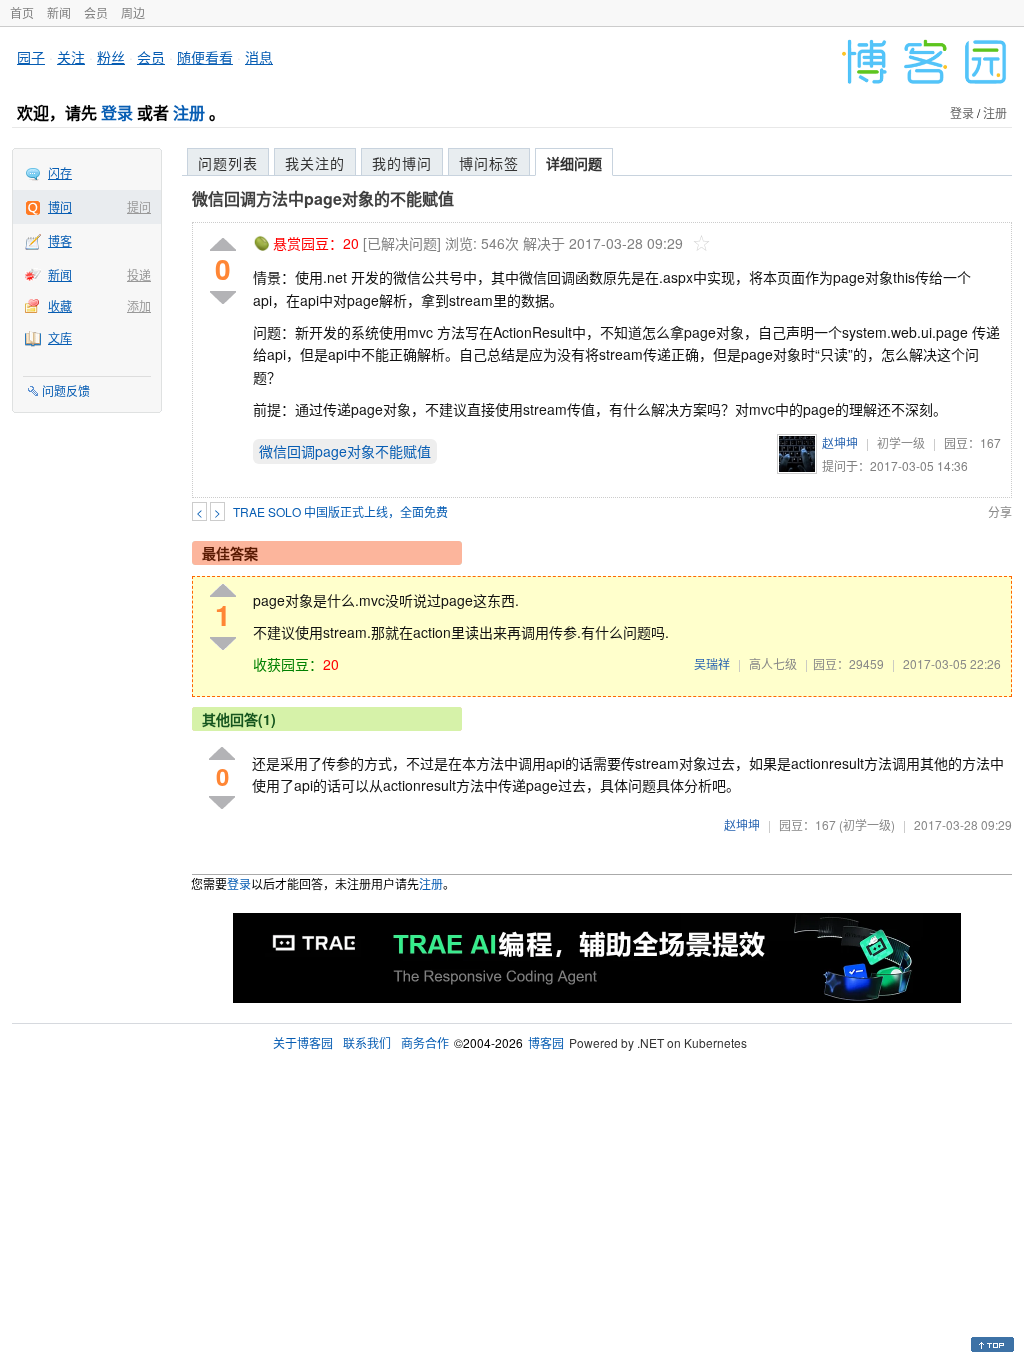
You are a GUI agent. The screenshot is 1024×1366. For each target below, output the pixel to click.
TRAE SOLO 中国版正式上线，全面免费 (340, 511)
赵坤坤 (840, 442)
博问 (60, 206)
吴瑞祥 (712, 663)
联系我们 (367, 1042)
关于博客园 (303, 1042)
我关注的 (315, 163)
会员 (96, 12)
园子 (31, 57)
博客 (60, 240)
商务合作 (425, 1042)
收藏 (60, 305)
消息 (259, 57)
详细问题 (574, 163)
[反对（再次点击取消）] (223, 297)
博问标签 (489, 163)
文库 (60, 337)
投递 (139, 274)
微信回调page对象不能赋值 (345, 451)
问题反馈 (66, 390)
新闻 (59, 12)
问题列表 (228, 163)
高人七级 (773, 663)
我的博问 (402, 163)
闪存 (60, 172)
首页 (22, 12)
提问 (139, 206)
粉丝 (111, 57)
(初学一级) (867, 824)
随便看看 (205, 57)
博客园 (546, 1042)
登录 (117, 112)
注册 (189, 112)
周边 (133, 12)
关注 (71, 57)
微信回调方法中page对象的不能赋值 (323, 198)
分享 (1000, 511)
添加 (139, 305)
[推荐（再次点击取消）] (223, 245)
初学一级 (901, 442)
